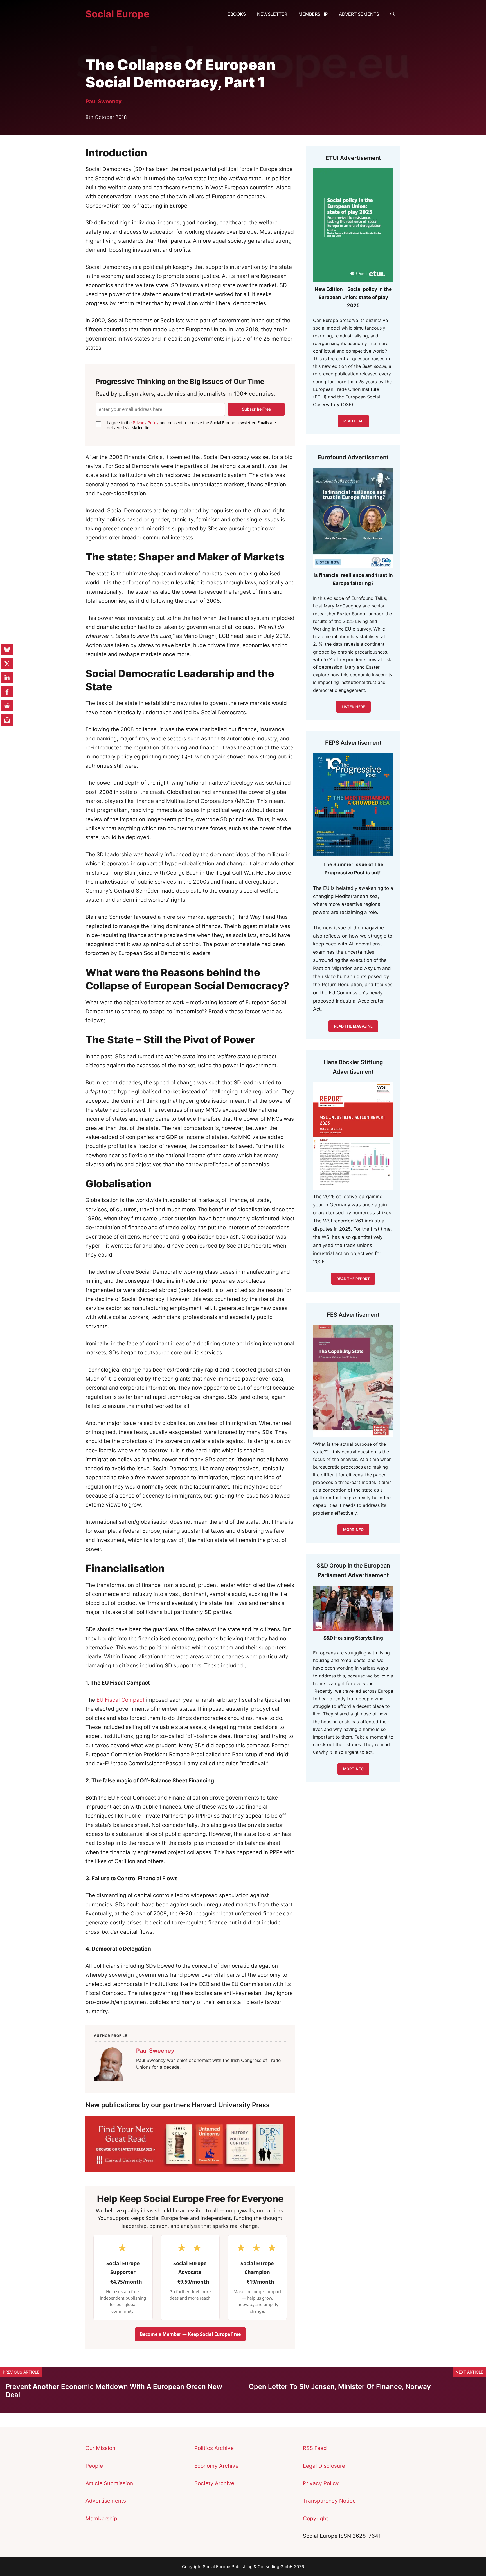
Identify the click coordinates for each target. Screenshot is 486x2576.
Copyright (316, 2518)
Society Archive (214, 2483)
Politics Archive (214, 2448)
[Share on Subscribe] (7, 720)
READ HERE (353, 421)
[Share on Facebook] (7, 692)
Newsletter (272, 14)
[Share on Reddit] (7, 706)
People (94, 2466)
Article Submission (109, 2483)
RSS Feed (315, 2448)
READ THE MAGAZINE (353, 1026)
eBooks (237, 14)
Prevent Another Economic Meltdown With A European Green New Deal (114, 2391)
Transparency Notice (329, 2501)
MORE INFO (353, 1769)
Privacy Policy (146, 423)
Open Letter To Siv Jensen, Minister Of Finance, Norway (340, 2387)
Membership (313, 14)
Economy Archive (216, 2466)
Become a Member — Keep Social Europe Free (190, 2334)
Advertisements (359, 14)
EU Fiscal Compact (121, 1700)
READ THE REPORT (353, 1279)
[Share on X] (7, 664)
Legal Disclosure (324, 2466)
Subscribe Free (256, 409)
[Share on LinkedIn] (7, 678)
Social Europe (117, 14)
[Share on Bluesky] (7, 650)
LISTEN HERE (353, 707)
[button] (393, 14)
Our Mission (100, 2448)
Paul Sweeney (103, 101)
